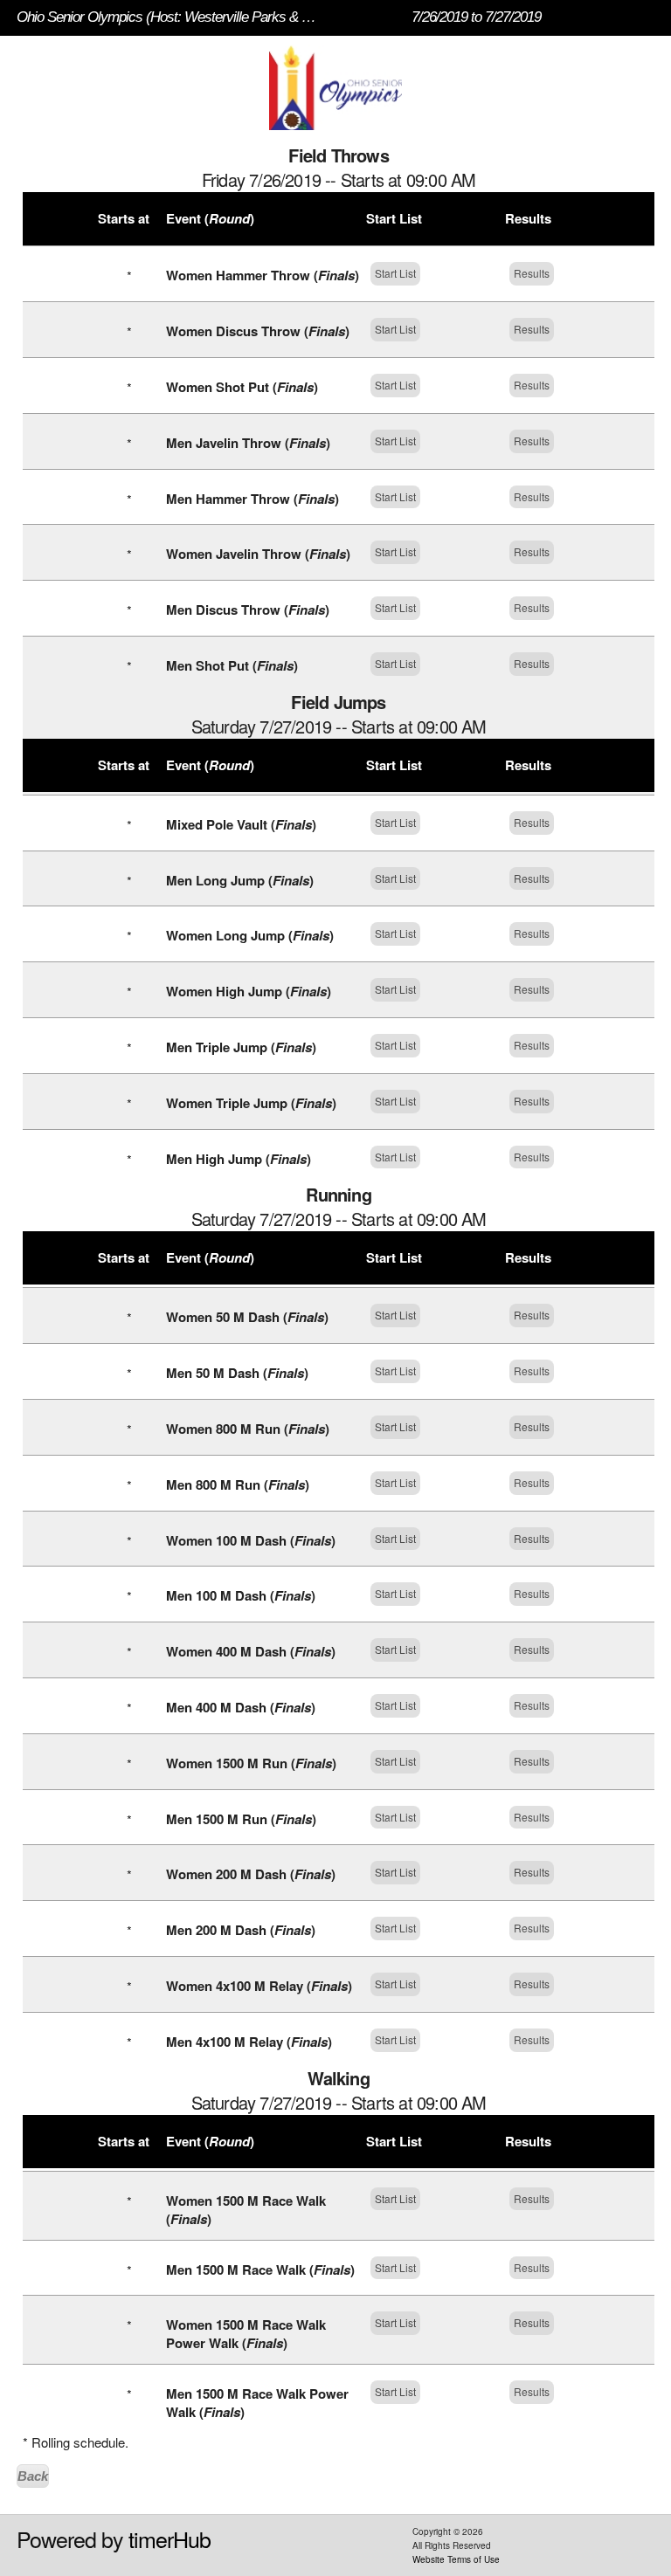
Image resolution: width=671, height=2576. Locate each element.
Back (33, 2476)
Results (532, 273)
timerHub (169, 2538)
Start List (395, 273)
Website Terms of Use (456, 2559)
